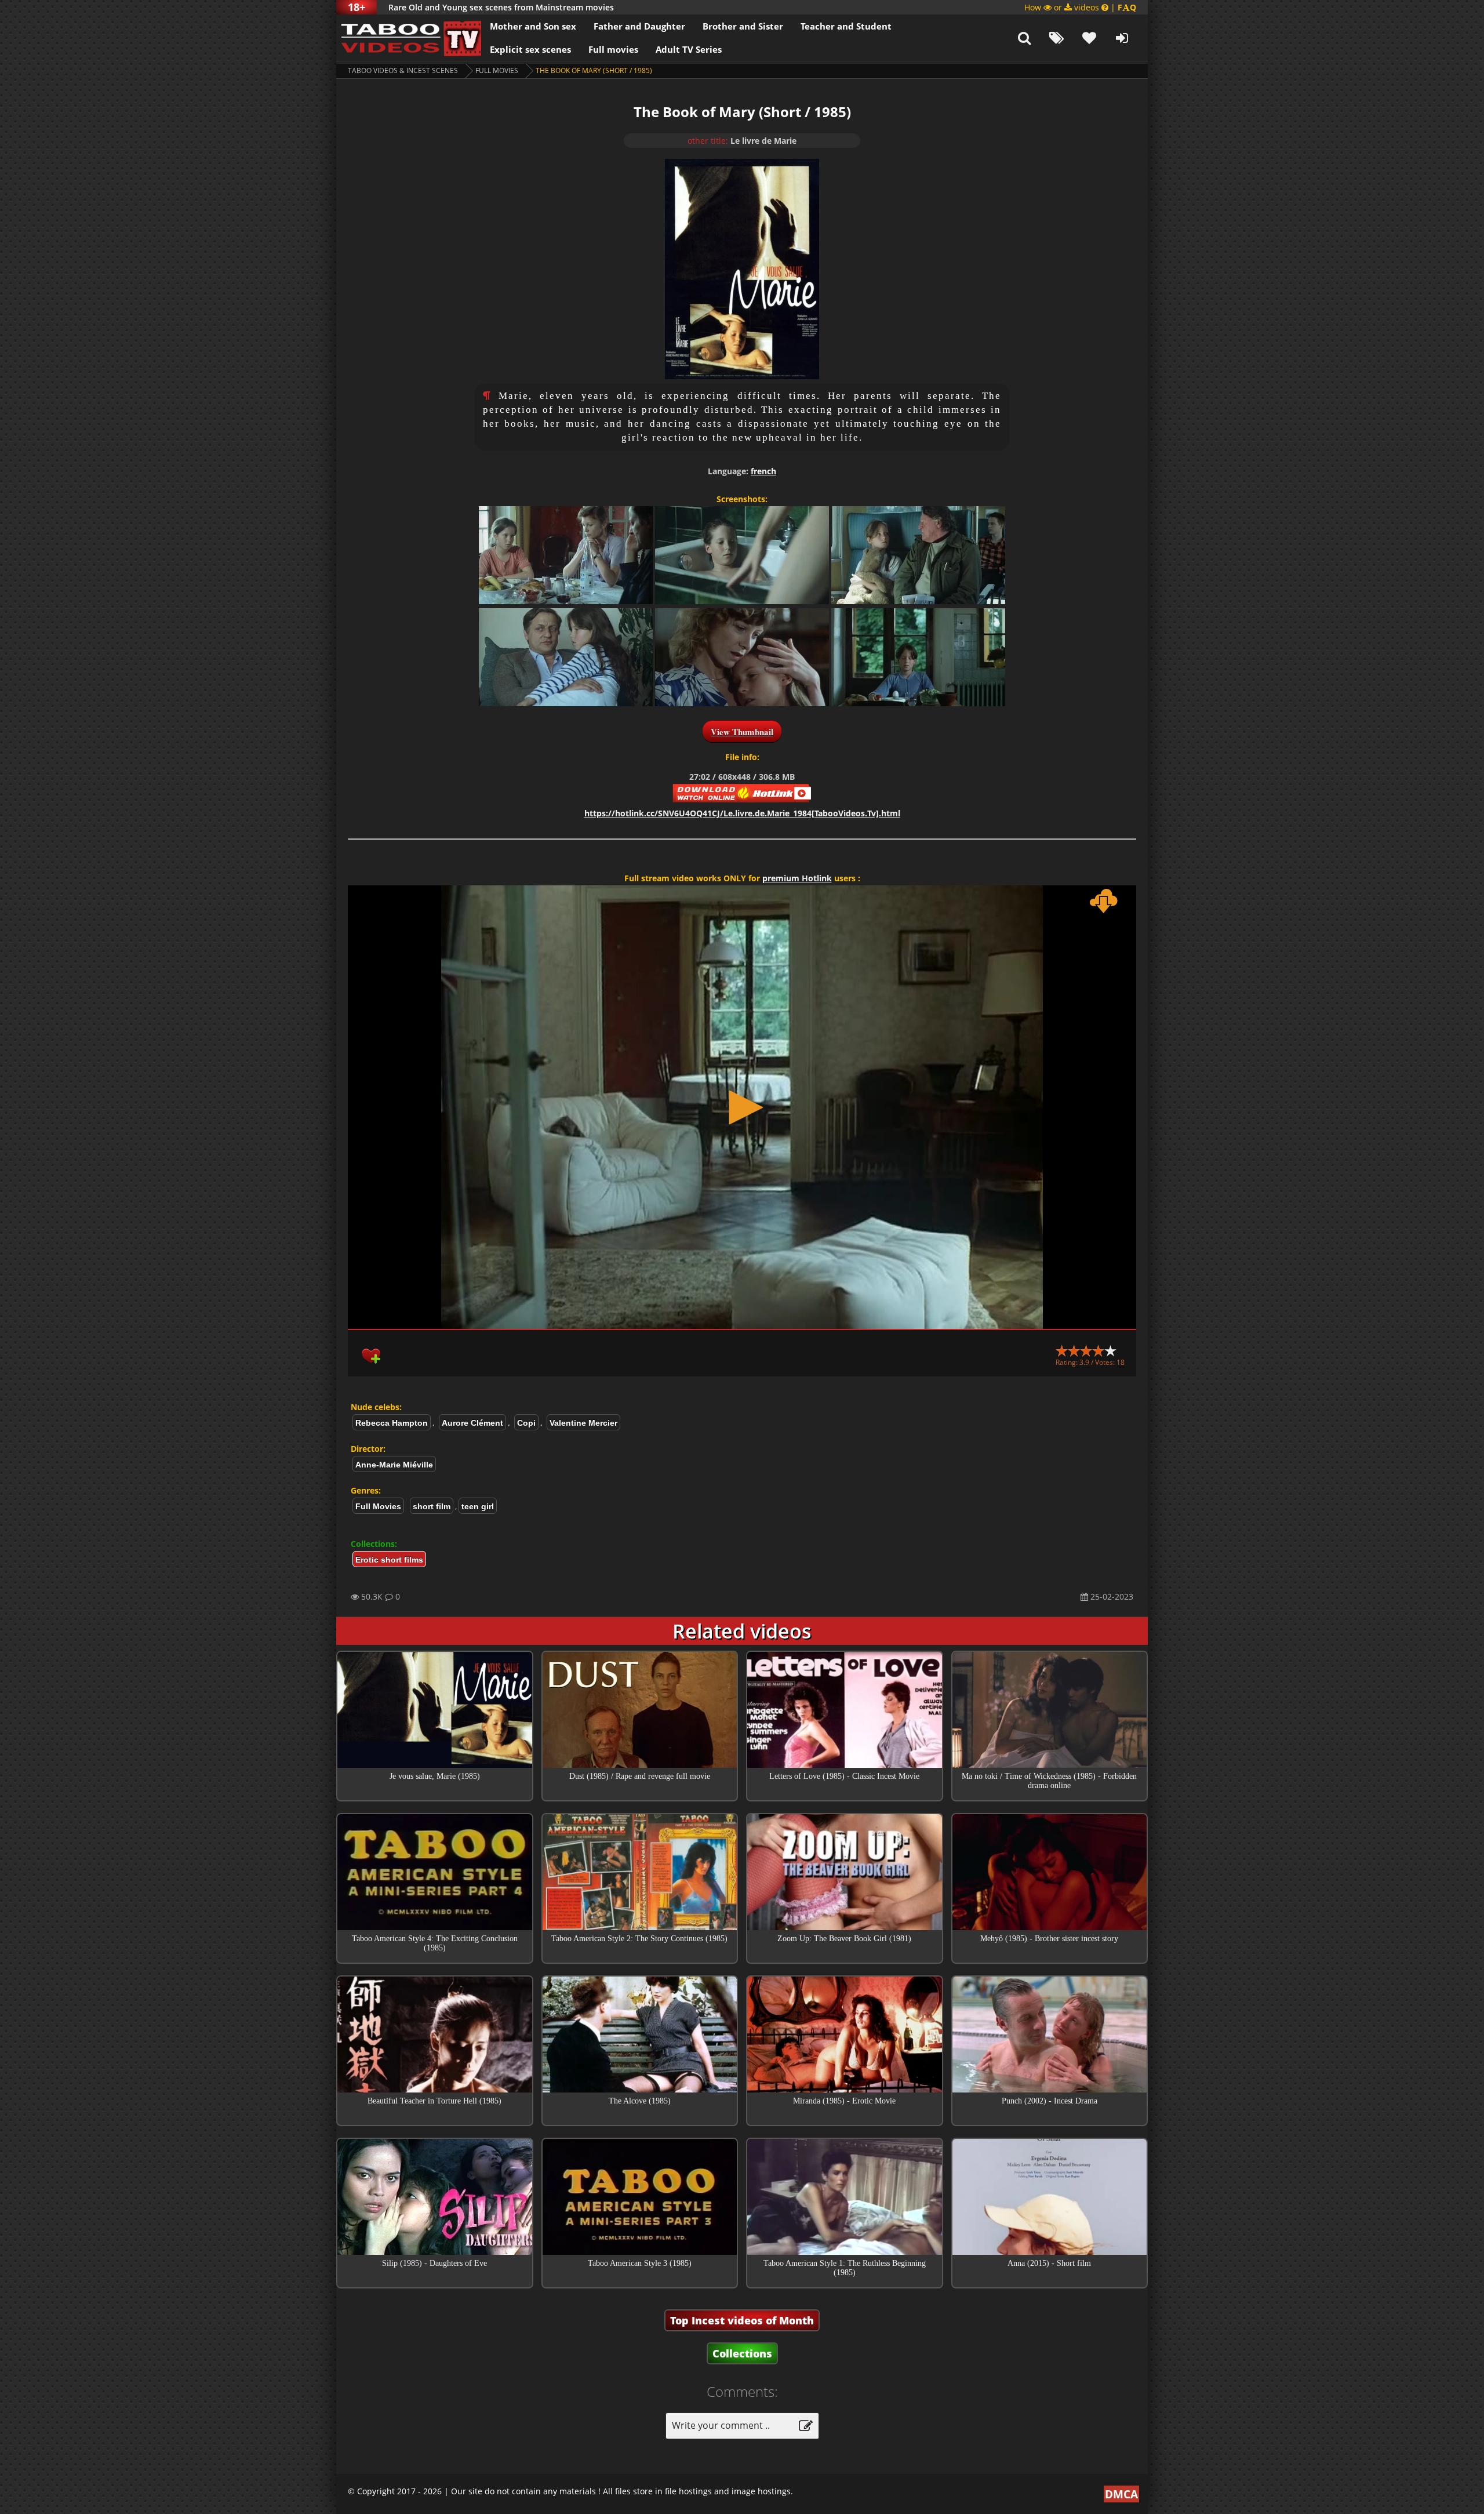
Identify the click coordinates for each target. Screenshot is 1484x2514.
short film (432, 1506)
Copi (526, 1423)
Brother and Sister (743, 26)
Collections (742, 2353)
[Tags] (1057, 38)
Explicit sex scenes (530, 49)
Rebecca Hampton (392, 1423)
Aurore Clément (472, 1423)
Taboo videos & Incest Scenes (403, 70)
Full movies (613, 49)
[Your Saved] (1089, 38)
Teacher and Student (846, 26)
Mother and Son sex (533, 26)
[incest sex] (409, 38)
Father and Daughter (639, 26)
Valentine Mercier (583, 1423)
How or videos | (1080, 7)
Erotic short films (389, 1560)
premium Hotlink (797, 878)
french (763, 471)
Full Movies (497, 70)
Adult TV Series (689, 49)
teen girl (478, 1506)
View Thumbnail (742, 732)
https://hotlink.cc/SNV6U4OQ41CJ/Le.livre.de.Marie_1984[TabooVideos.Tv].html (742, 813)
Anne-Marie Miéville (394, 1465)
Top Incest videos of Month (742, 2320)
